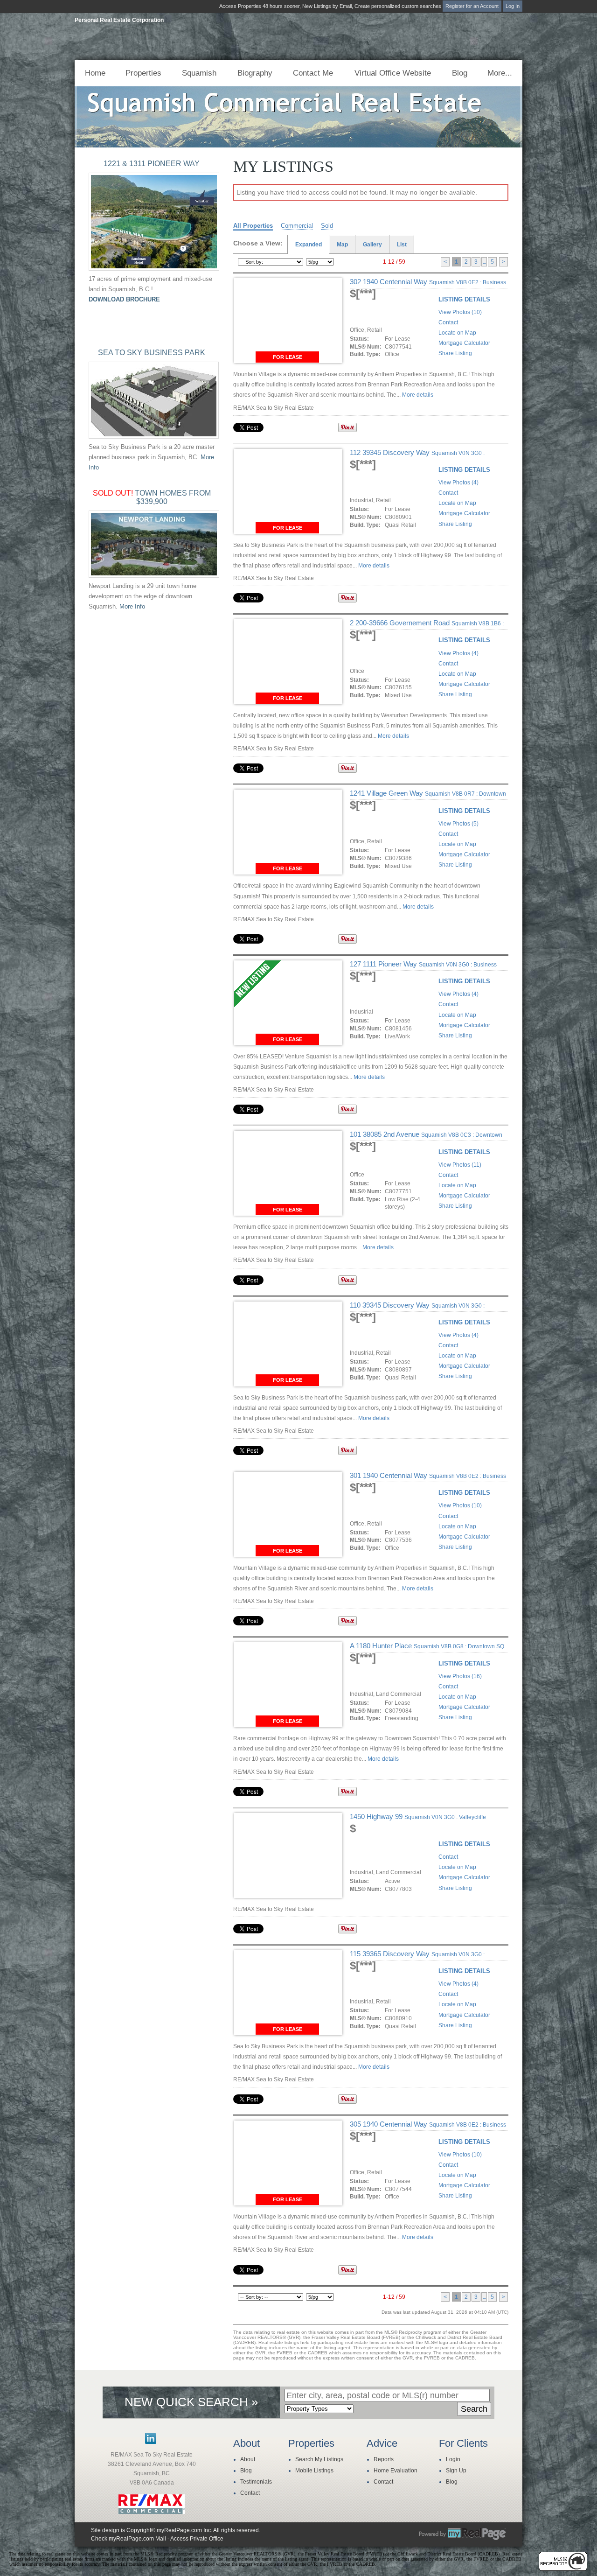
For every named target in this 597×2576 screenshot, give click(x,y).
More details (418, 395)
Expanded (309, 245)
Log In (513, 6)
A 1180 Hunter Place (427, 1646)
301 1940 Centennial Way (428, 1479)
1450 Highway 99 (418, 1816)
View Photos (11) (460, 1165)
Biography (255, 73)
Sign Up (456, 2471)
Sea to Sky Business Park (152, 353)
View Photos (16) (460, 1676)
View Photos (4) (458, 483)
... (484, 262)
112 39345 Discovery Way (417, 456)
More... (500, 73)
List (402, 245)
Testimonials (256, 2482)
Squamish (199, 73)
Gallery (372, 245)
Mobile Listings (314, 2471)
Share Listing (455, 353)
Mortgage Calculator (464, 343)
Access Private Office (197, 2539)
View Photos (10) (460, 312)
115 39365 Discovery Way (417, 1958)
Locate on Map (457, 333)
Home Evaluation (396, 2471)
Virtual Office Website (393, 73)
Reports (384, 2459)
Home (95, 73)
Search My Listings (319, 2459)
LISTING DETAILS (464, 299)
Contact (448, 322)
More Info (132, 606)
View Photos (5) (458, 824)
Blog (460, 73)
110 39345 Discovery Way (417, 1309)
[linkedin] (151, 2442)
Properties (143, 73)
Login (453, 2459)
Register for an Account (472, 6)
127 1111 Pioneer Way (423, 968)
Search (474, 2409)
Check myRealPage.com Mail (128, 2539)
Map (342, 245)
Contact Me (313, 73)
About (248, 2459)
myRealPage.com (463, 2534)
